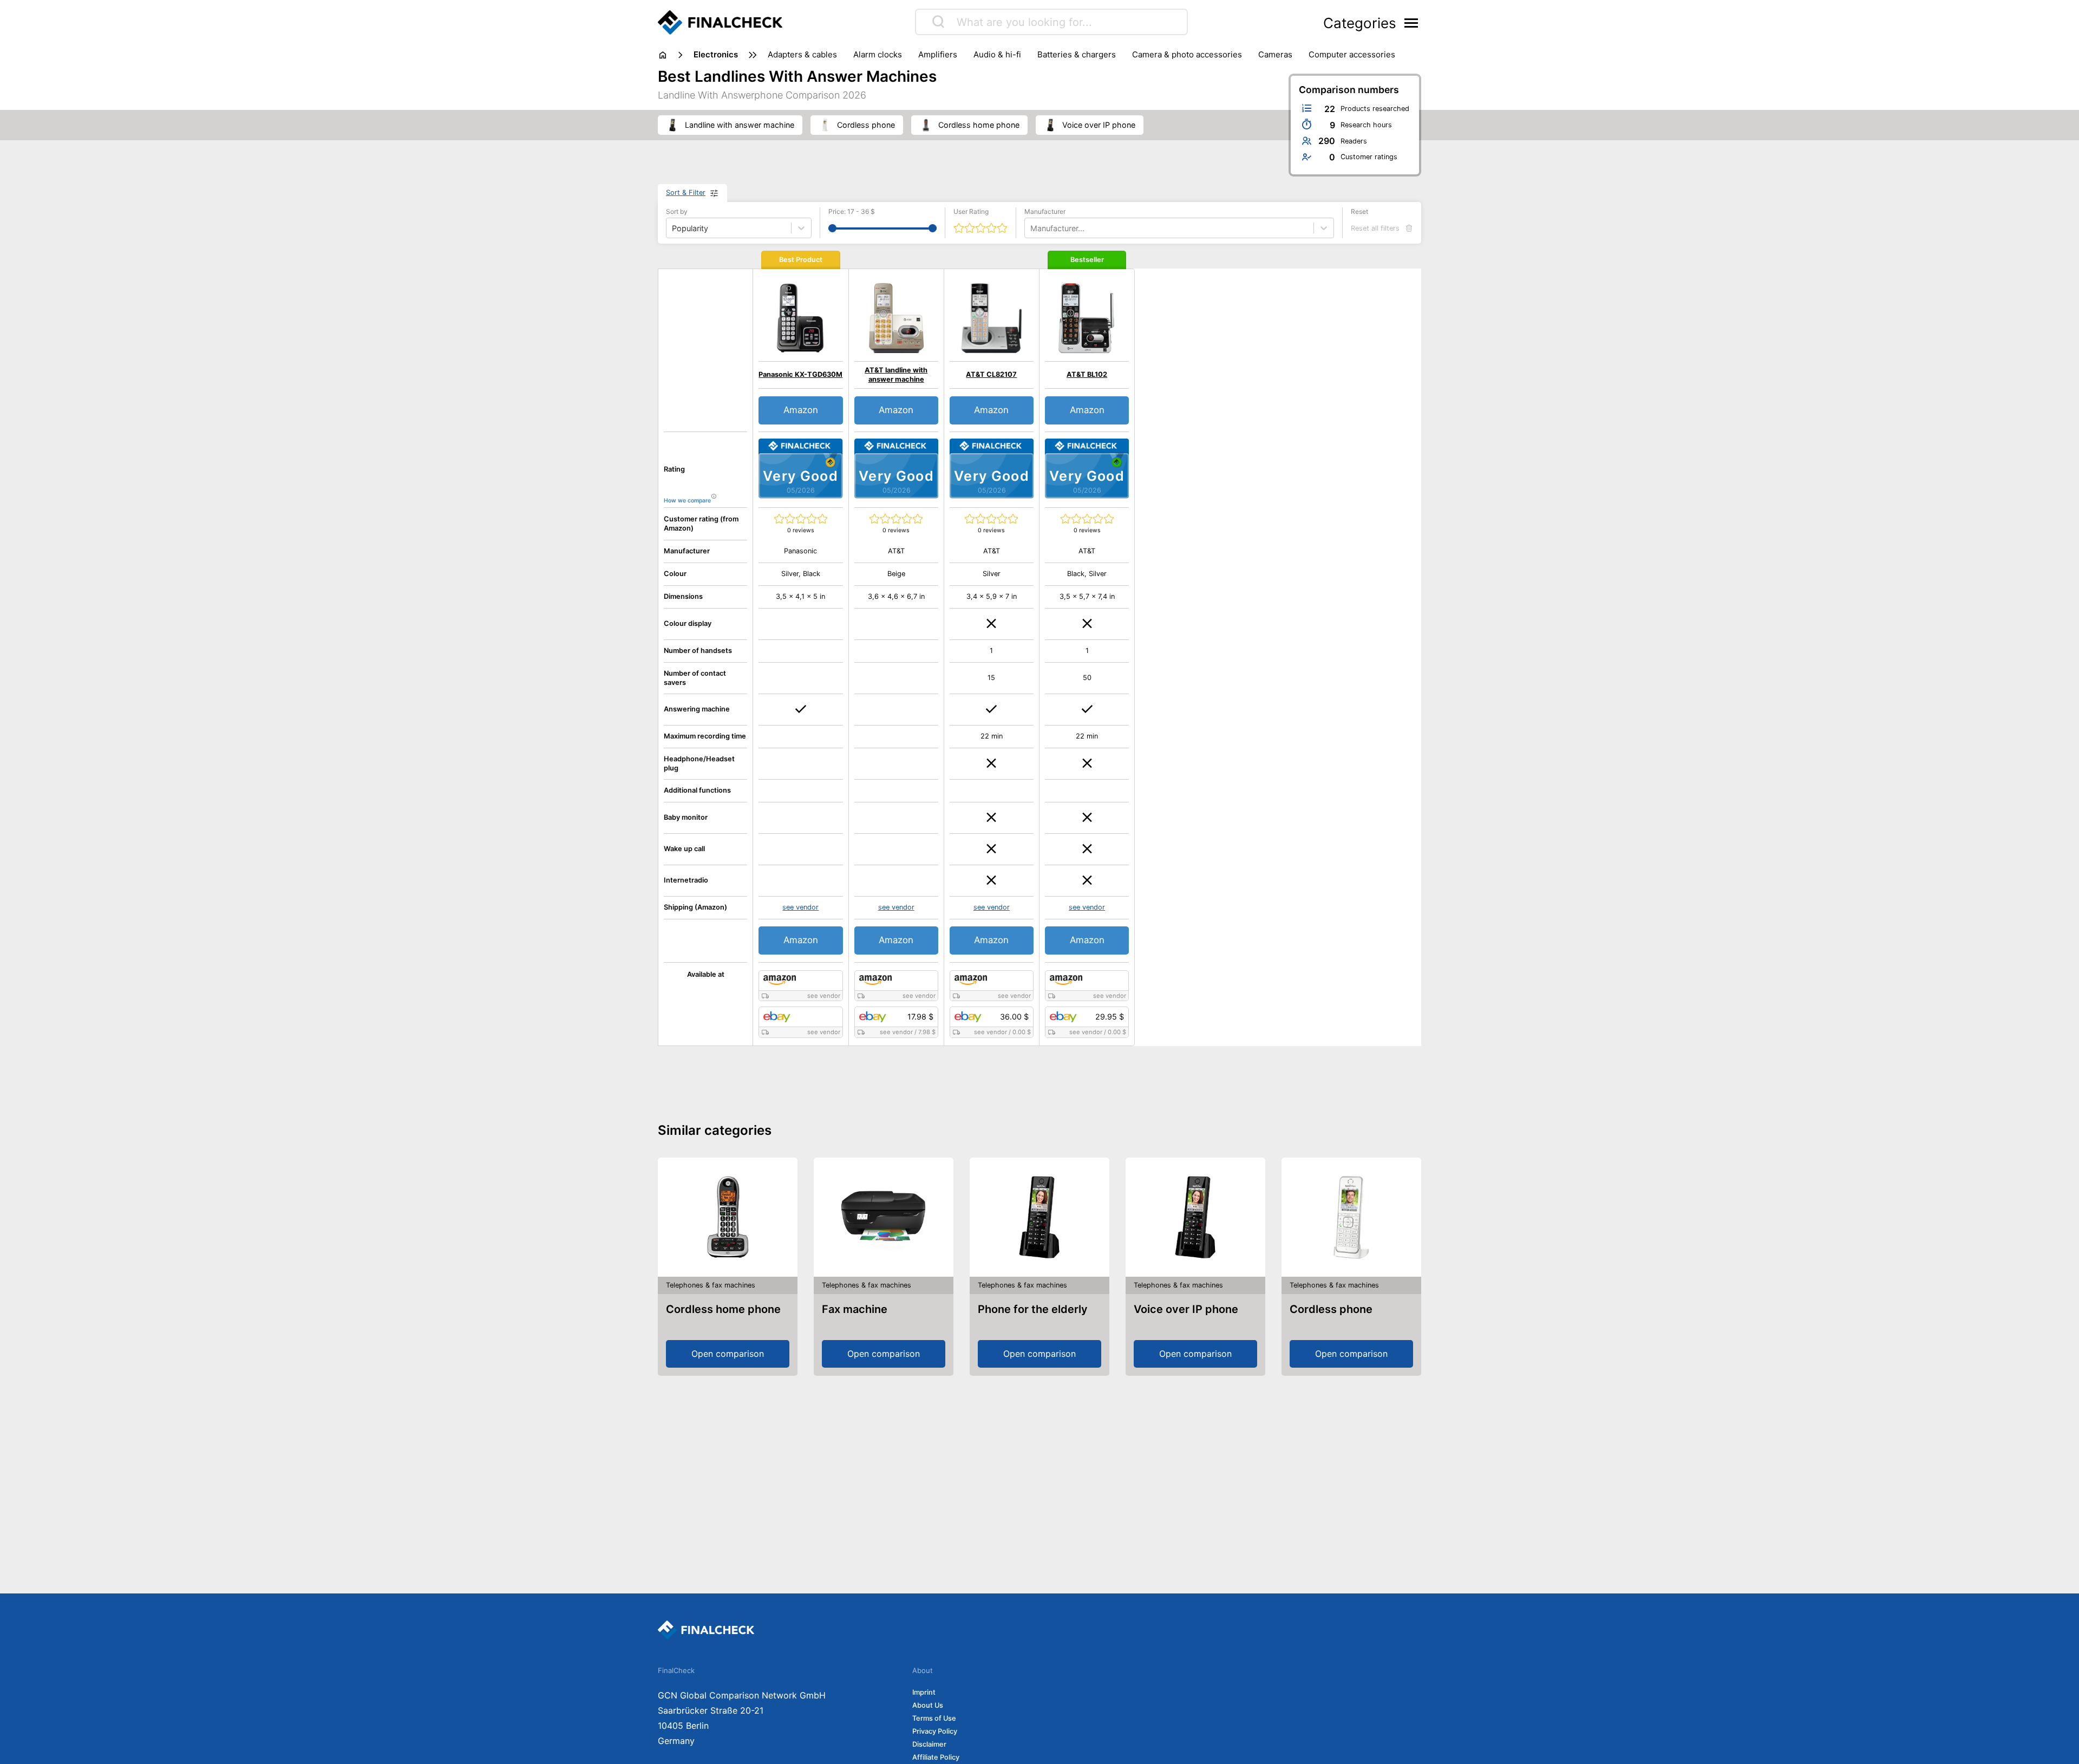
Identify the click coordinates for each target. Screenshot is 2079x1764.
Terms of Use (934, 1718)
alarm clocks (878, 54)
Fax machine (855, 1309)
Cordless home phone (723, 1309)
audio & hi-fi (997, 54)
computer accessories (1352, 54)
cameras (1275, 54)
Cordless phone (1331, 1309)
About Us (928, 1705)
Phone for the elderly (1033, 1309)
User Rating (971, 211)
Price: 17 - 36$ (852, 211)
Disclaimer (929, 1744)
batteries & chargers (1077, 54)
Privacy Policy (935, 1731)
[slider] (832, 228)
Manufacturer (1045, 211)
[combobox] (1031, 228)
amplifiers (938, 54)
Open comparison (728, 1354)
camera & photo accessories (1187, 54)
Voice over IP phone (1186, 1309)
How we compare (687, 501)
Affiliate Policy (936, 1757)
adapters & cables (802, 54)
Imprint (924, 1692)
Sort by (677, 211)
